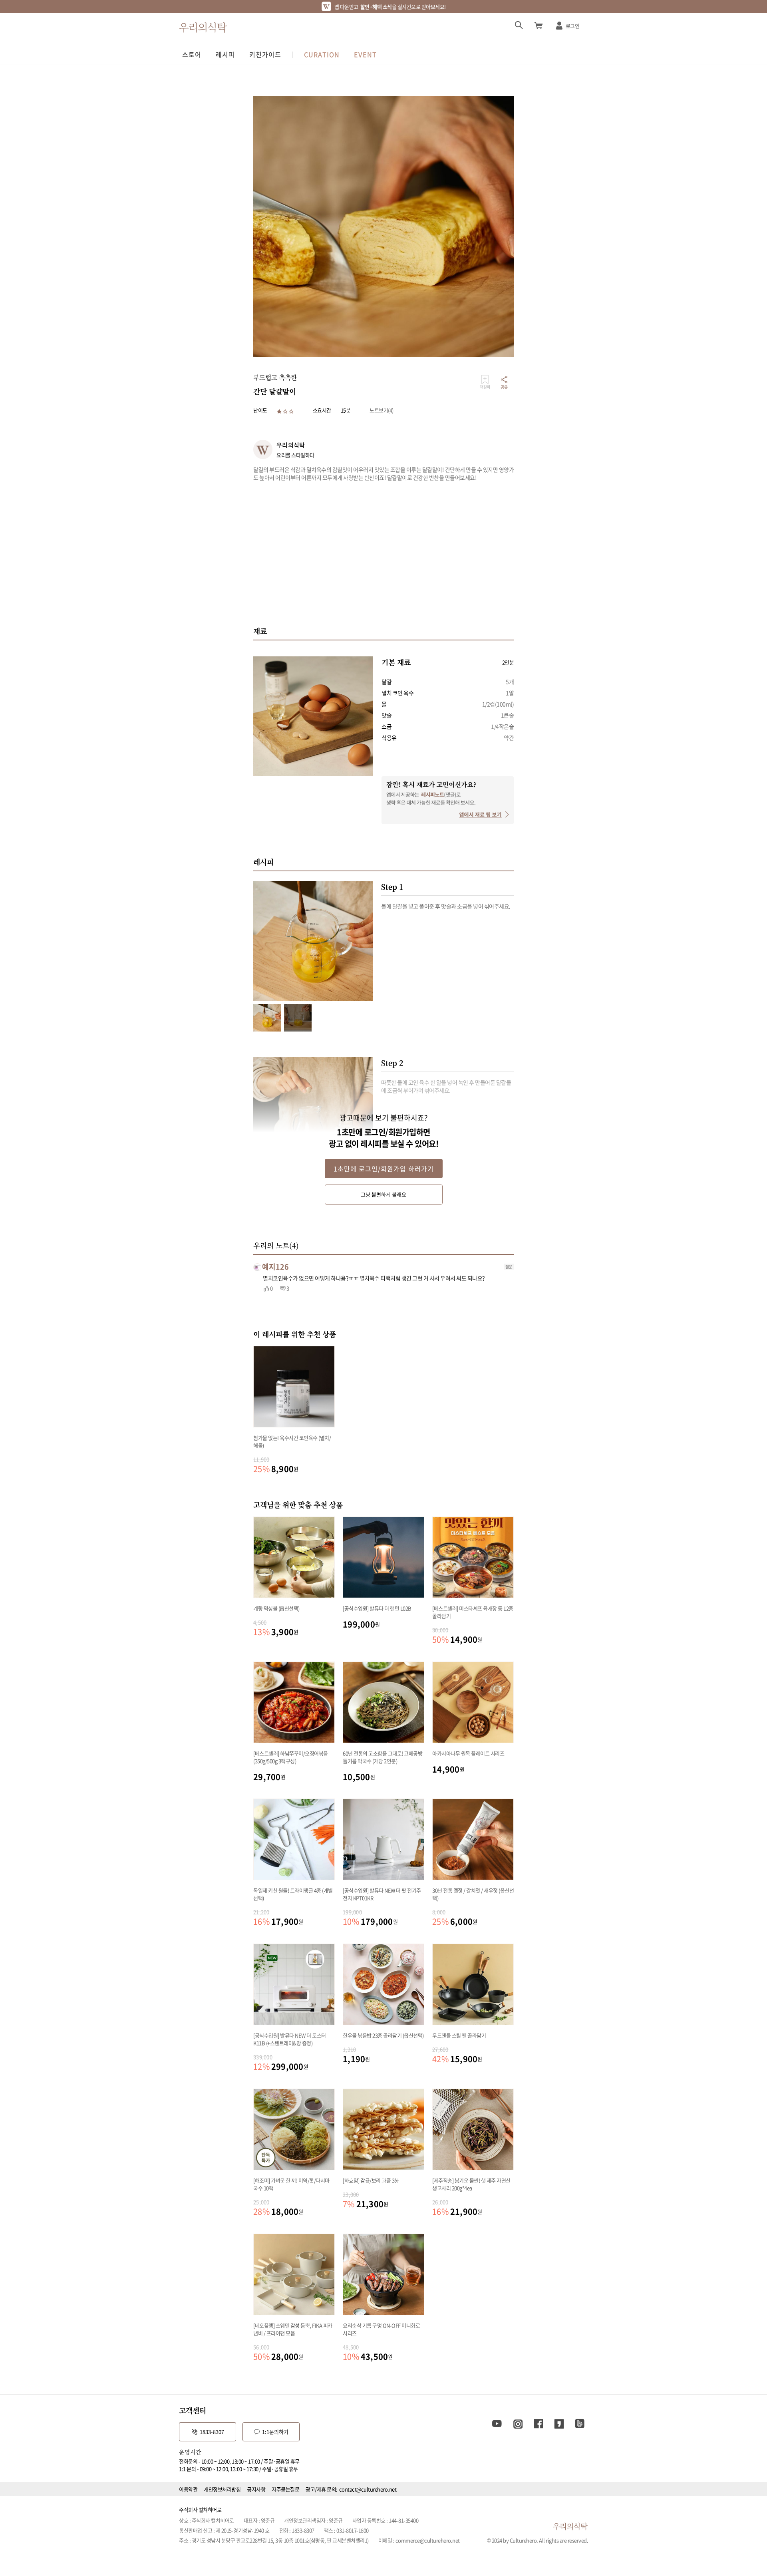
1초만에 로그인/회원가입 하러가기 (384, 1169)
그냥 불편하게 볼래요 (383, 1194)
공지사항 (256, 2489)
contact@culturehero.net (368, 2489)
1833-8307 (212, 2432)
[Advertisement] (383, 553)
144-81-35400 (403, 2520)
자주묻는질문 (285, 2489)
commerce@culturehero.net (428, 2540)
